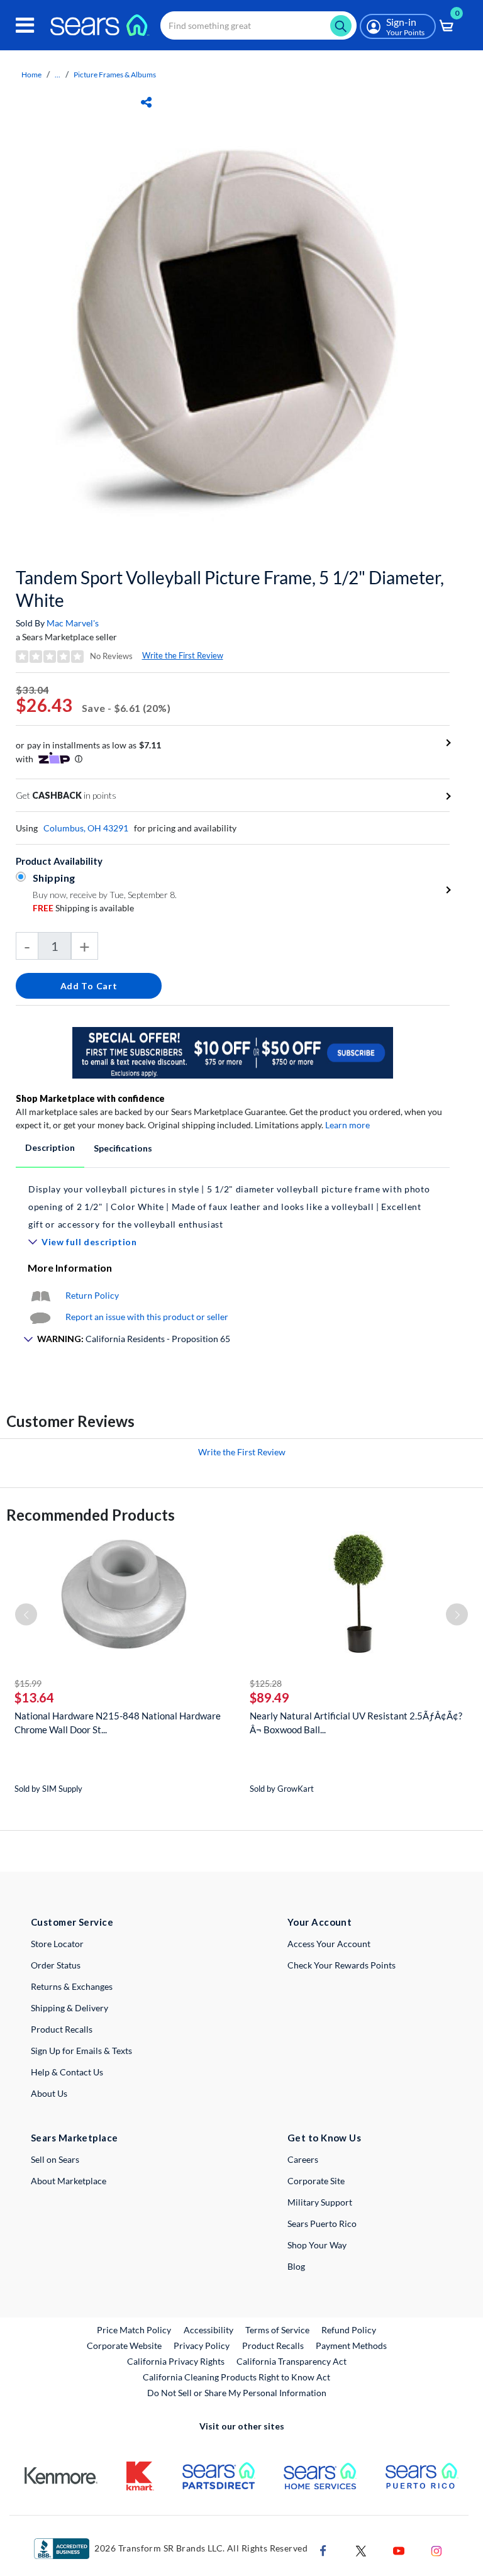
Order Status (56, 1965)
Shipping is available (83, 908)
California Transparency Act (291, 2361)
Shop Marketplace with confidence (90, 1098)
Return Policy (92, 1295)
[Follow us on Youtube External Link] (399, 2549)
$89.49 (269, 1697)
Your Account (319, 1922)
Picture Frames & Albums (115, 75)
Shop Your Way (317, 2245)
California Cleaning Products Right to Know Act (236, 2377)
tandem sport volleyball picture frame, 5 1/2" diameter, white (230, 589)
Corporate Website (125, 2345)
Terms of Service (277, 2330)
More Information (70, 1268)
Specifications (123, 1148)
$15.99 (28, 1683)
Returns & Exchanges (72, 1986)
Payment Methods (351, 2346)
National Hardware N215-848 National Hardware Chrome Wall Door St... (118, 1723)
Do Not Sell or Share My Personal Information (237, 2393)
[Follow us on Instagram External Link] (436, 2549)
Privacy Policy (202, 2346)
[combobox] (258, 25)
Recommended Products (91, 1515)
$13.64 (34, 1697)
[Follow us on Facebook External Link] (323, 2549)
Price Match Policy (134, 2330)
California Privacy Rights (176, 2361)
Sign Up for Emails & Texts (81, 2051)
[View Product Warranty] (40, 1295)
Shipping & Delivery (69, 2008)
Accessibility (208, 2330)
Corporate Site (316, 2181)
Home (31, 75)
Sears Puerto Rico (322, 2223)
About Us (49, 2093)
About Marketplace (69, 2181)
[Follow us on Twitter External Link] (361, 2549)
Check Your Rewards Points (341, 1965)
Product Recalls (62, 2029)
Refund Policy (349, 2330)
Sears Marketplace (75, 2138)
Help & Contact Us (67, 2072)
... (58, 75)
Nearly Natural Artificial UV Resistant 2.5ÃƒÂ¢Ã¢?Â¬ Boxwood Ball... (356, 1723)
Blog (296, 2266)
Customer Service (72, 1922)
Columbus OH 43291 (86, 828)
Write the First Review (183, 655)
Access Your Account (329, 1944)
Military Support (320, 2202)
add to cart (89, 986)
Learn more (347, 1125)
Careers (303, 2159)
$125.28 (266, 1683)
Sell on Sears (55, 2159)
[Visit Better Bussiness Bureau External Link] (62, 2547)
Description (50, 1147)
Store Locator (57, 1944)
